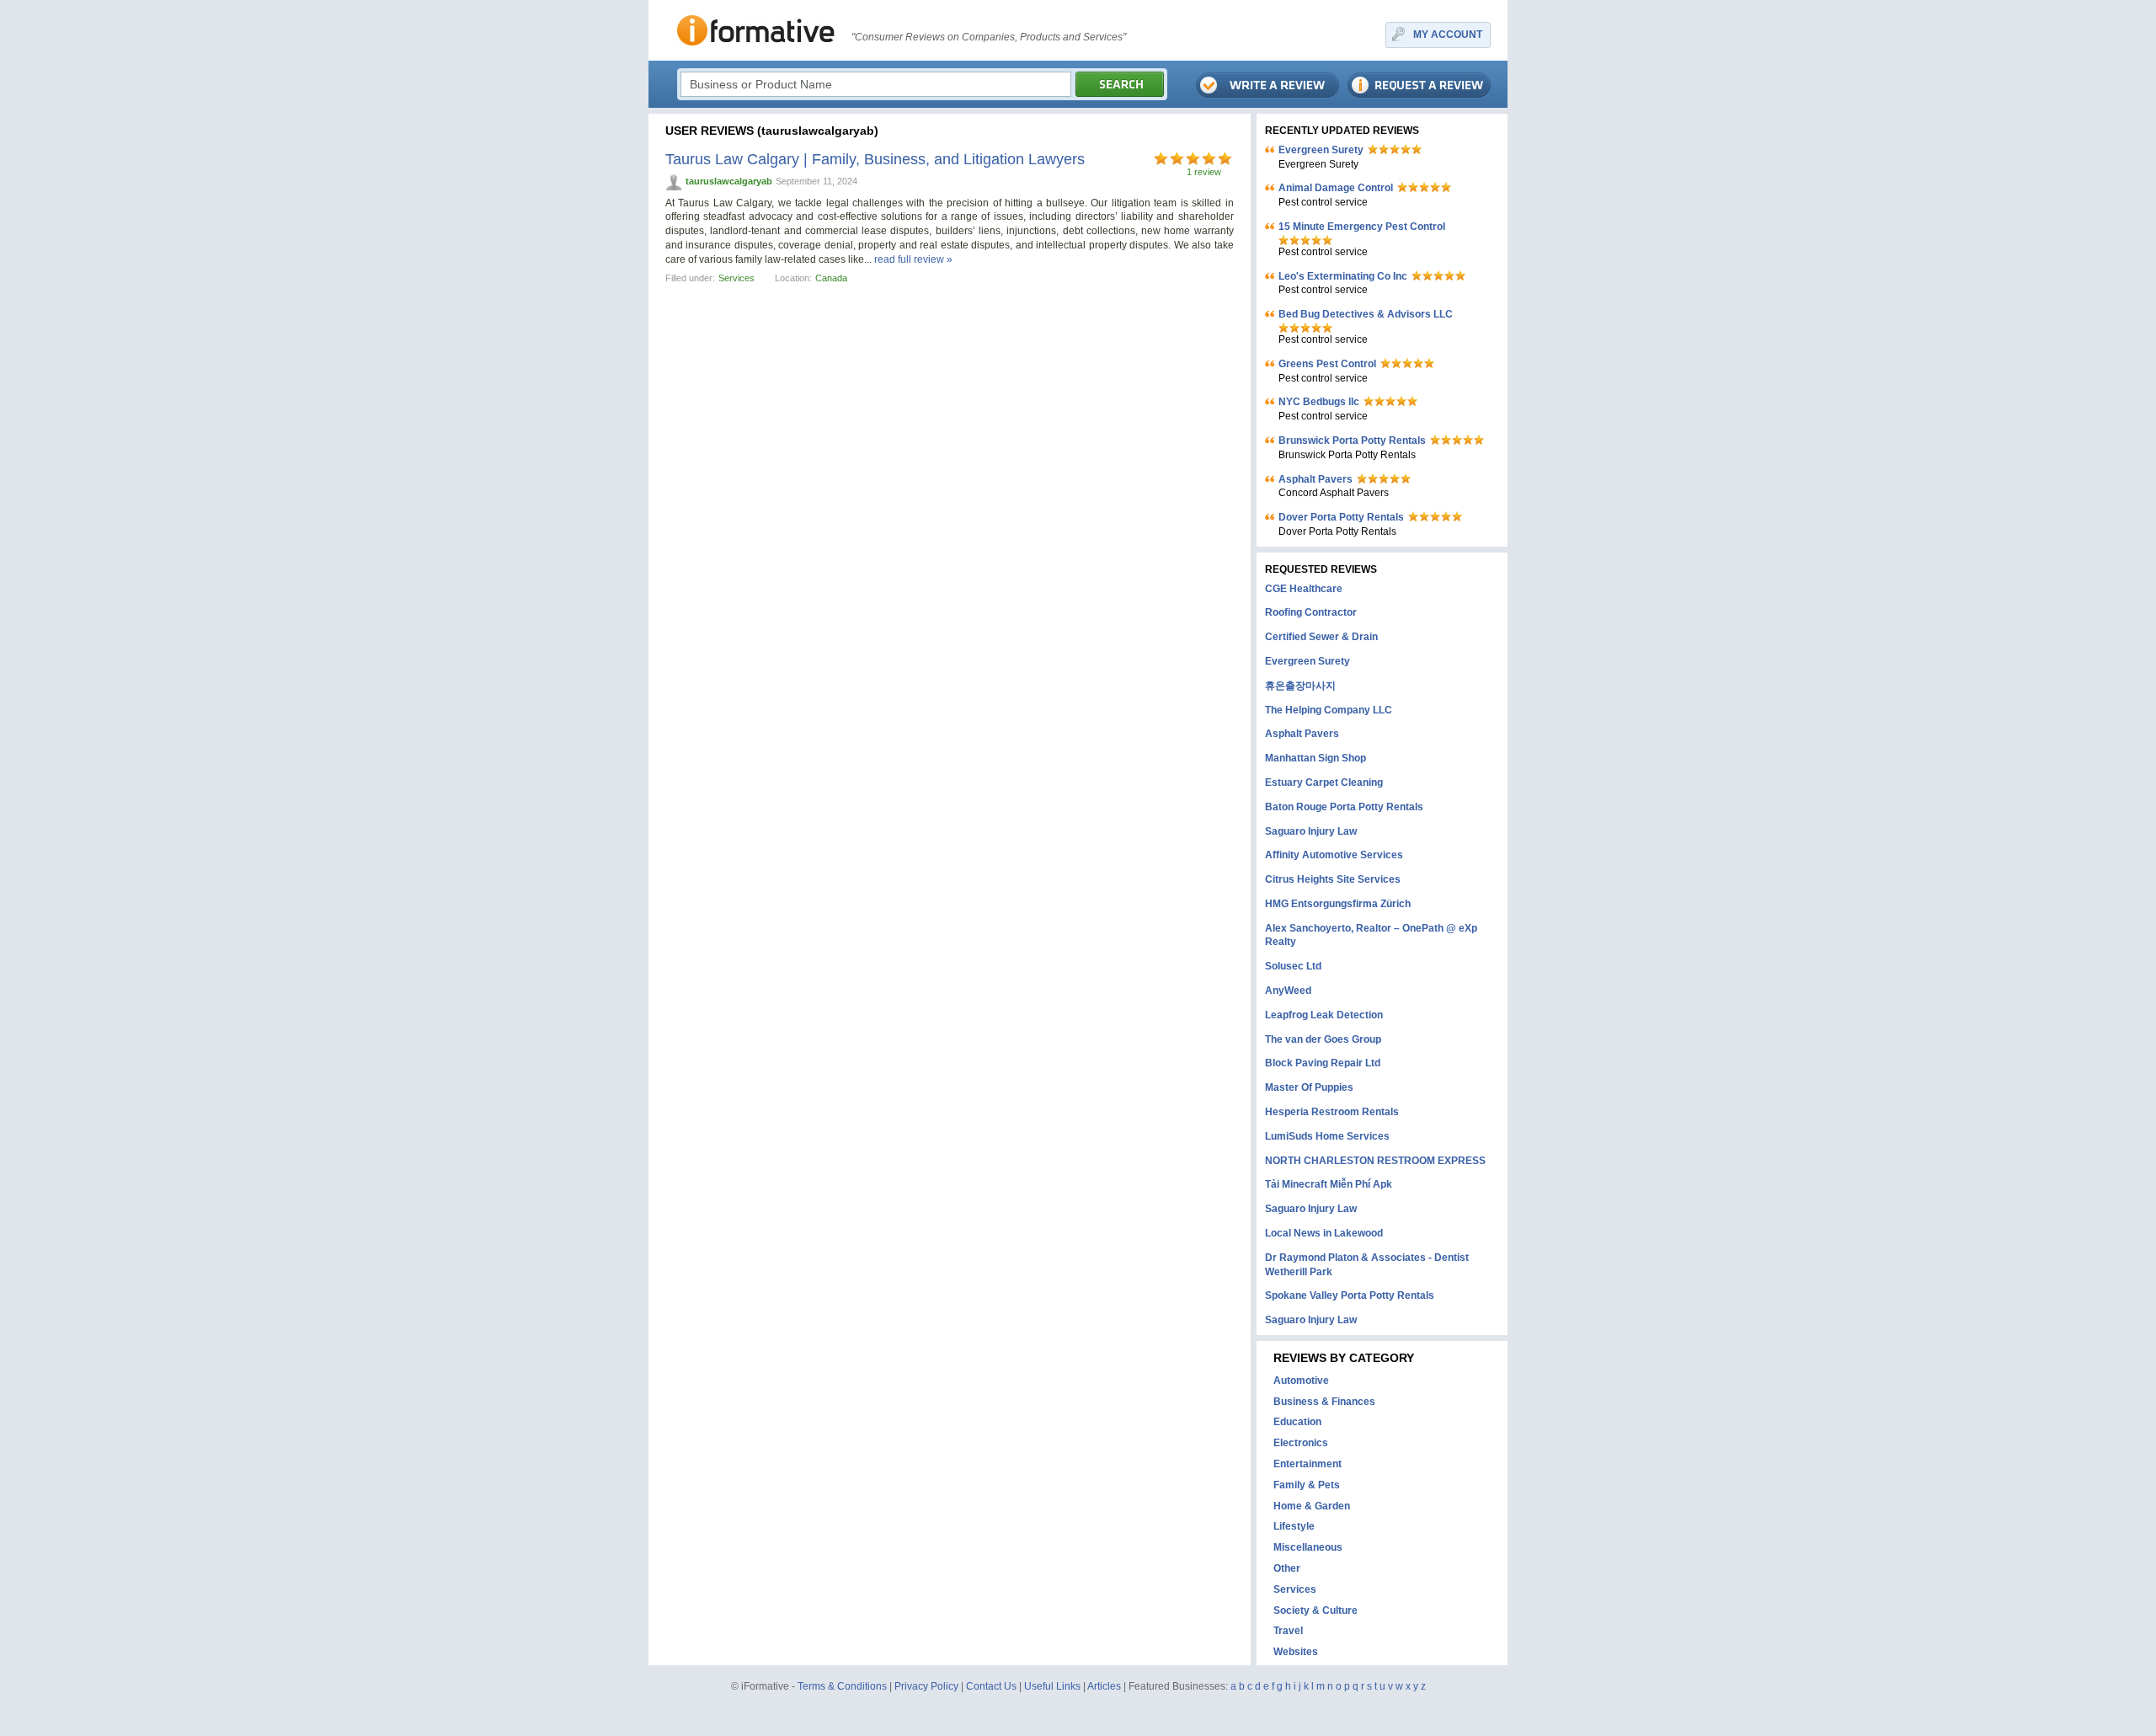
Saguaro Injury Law (1311, 831)
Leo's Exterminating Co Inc (1343, 276)
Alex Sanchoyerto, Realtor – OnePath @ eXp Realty (1371, 935)
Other (1287, 1568)
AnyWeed (1288, 991)
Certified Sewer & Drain (1321, 637)
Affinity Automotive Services (1334, 855)
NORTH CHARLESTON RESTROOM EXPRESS (1375, 1161)
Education (1297, 1422)
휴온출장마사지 (1300, 686)
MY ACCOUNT (1448, 35)
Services (736, 278)
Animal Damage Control (1336, 188)
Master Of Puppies (1309, 1087)
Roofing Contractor (1311, 612)
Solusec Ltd (1293, 966)
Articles (1104, 1686)
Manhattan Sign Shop (1315, 758)
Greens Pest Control (1327, 364)
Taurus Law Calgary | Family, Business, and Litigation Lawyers (875, 159)
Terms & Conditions (842, 1686)
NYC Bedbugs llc (1319, 402)
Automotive (1301, 1381)
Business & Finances (1324, 1402)
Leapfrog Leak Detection (1324, 1015)
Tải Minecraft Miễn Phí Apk (1329, 1184)
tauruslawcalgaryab (729, 181)
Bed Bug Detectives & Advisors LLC (1366, 314)
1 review (1204, 172)
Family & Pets (1307, 1485)
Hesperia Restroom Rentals (1332, 1112)
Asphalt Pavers (1315, 479)
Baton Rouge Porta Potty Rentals (1344, 807)
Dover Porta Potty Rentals (1341, 517)
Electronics (1301, 1443)
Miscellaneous (1308, 1547)
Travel (1288, 1631)
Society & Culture (1315, 1610)
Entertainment (1307, 1464)
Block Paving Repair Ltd (1323, 1063)
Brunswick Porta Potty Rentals (1352, 441)
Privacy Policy (926, 1686)
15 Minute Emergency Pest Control (1362, 227)
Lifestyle (1294, 1526)
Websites (1296, 1652)
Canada (831, 278)
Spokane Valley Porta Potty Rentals (1350, 1295)
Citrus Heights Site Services (1333, 879)
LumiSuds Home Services (1327, 1136)
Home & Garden (1312, 1506)
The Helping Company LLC (1329, 710)
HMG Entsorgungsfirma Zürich (1338, 904)
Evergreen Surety (1321, 150)
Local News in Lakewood (1324, 1233)
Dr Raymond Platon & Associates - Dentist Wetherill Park (1367, 1265)
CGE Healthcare (1304, 589)
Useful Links (1052, 1686)
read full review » (913, 259)
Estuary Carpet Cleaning (1324, 783)
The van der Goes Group (1323, 1039)
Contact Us (991, 1686)
